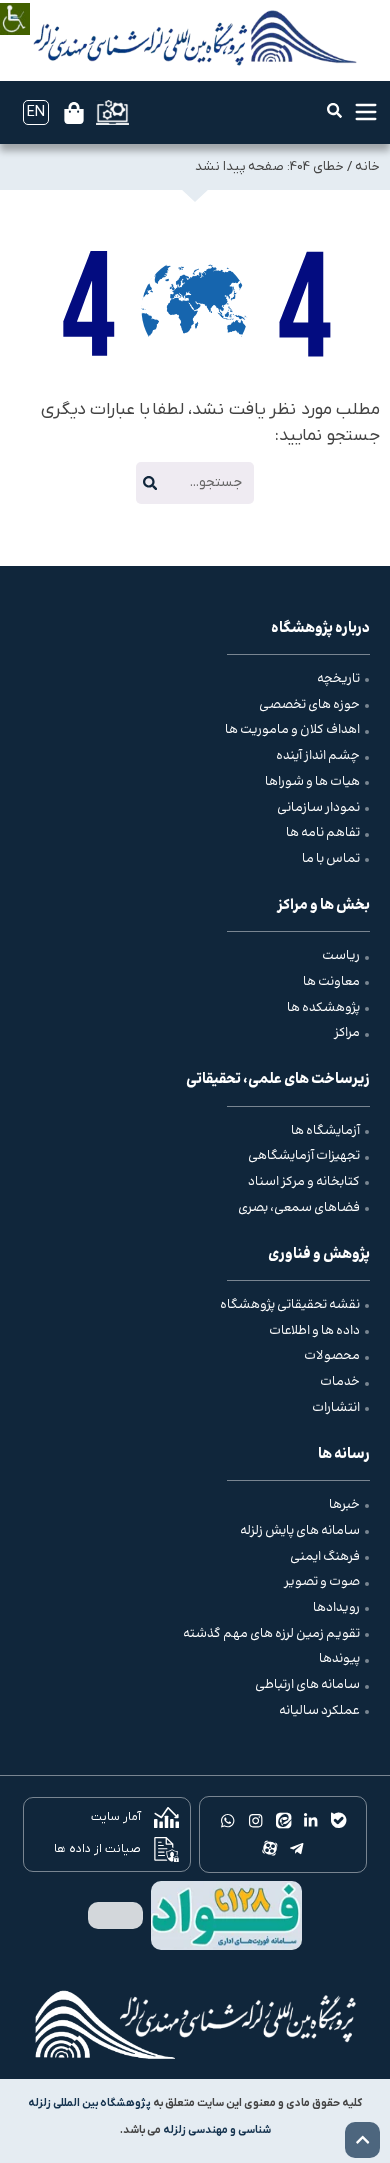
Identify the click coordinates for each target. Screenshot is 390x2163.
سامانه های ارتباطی (307, 1685)
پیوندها (339, 1659)
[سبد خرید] (74, 113)
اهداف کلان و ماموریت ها (292, 730)
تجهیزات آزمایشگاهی (304, 1156)
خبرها (344, 1505)
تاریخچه (338, 679)
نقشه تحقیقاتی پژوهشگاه (290, 1305)
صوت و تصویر (322, 1582)
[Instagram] (255, 1821)
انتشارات (336, 1408)
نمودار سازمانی (318, 808)
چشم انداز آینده (318, 756)
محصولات (332, 1356)
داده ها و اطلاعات (314, 1331)
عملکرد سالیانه (319, 1711)
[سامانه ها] (112, 112)
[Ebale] (339, 1821)
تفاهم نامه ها (323, 833)
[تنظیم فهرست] (366, 112)
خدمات (340, 1382)
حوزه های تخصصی (309, 705)
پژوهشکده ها (323, 1008)
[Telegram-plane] (297, 1848)
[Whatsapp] (228, 1821)
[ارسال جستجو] (150, 483)
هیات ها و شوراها (312, 782)
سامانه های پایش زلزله (300, 1531)
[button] (334, 110)
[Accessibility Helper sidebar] (15, 4)
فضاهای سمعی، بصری (299, 1208)
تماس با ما (331, 859)
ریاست (341, 956)
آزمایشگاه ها (325, 1131)
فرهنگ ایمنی (325, 1557)
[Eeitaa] (283, 1821)
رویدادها (336, 1608)
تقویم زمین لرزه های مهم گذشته (271, 1634)
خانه (367, 166)
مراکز (347, 1033)
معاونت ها (331, 982)
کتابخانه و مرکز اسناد (304, 1182)
